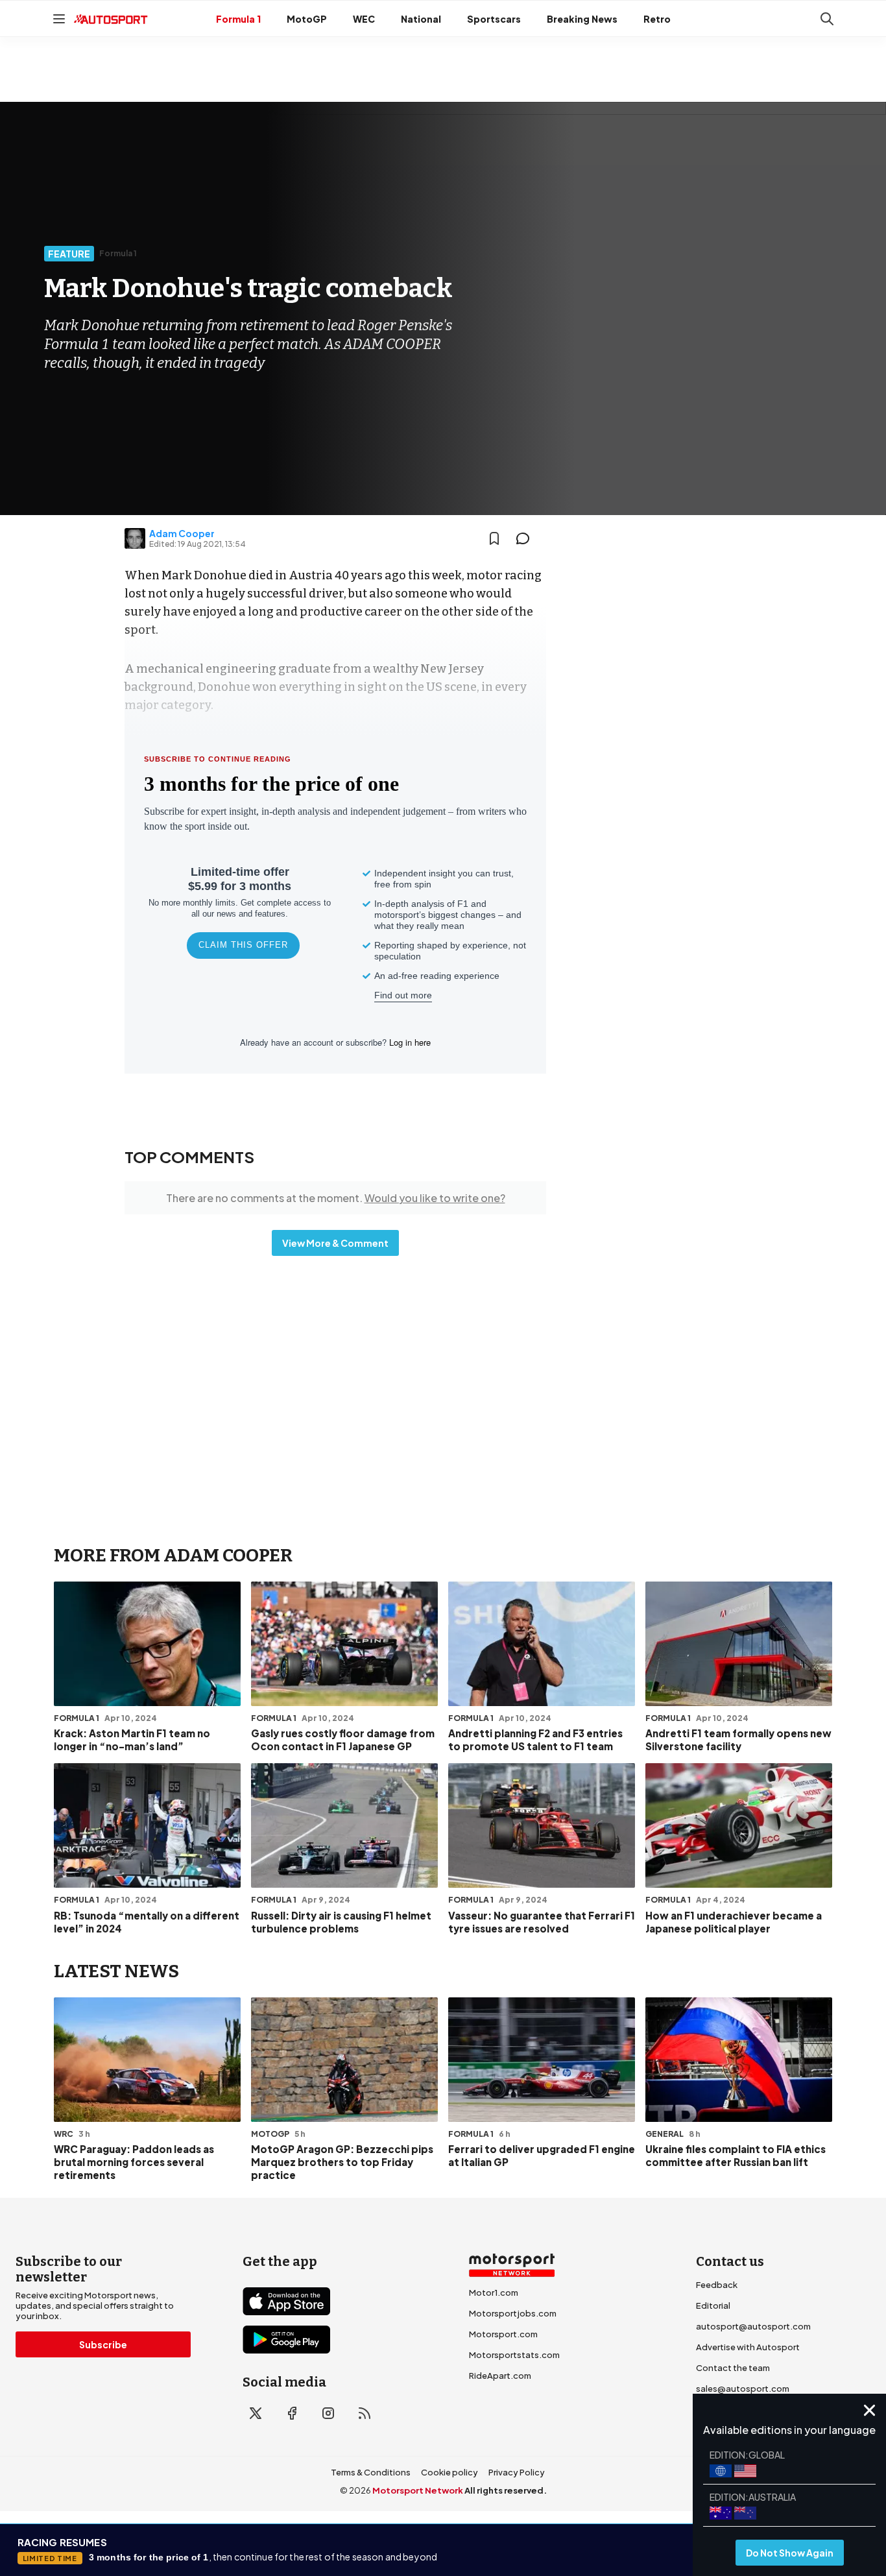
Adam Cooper (182, 533)
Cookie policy (449, 2472)
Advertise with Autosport (748, 2347)
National (421, 19)
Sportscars (494, 19)
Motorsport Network (418, 2490)
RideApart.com (500, 2376)
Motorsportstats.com (514, 2355)
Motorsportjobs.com (513, 2313)
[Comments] (527, 538)
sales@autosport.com (743, 2389)
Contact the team (733, 2368)
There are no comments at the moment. (336, 1198)
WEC (364, 19)
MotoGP (307, 19)
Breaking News (582, 19)
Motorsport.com (503, 2334)
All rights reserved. (506, 2490)
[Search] (827, 19)
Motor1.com (494, 2293)
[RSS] (365, 2413)
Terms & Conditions (371, 2472)
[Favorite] (494, 538)
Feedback (717, 2285)
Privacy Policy (517, 2472)
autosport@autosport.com (753, 2326)
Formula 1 (238, 19)
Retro (657, 19)
